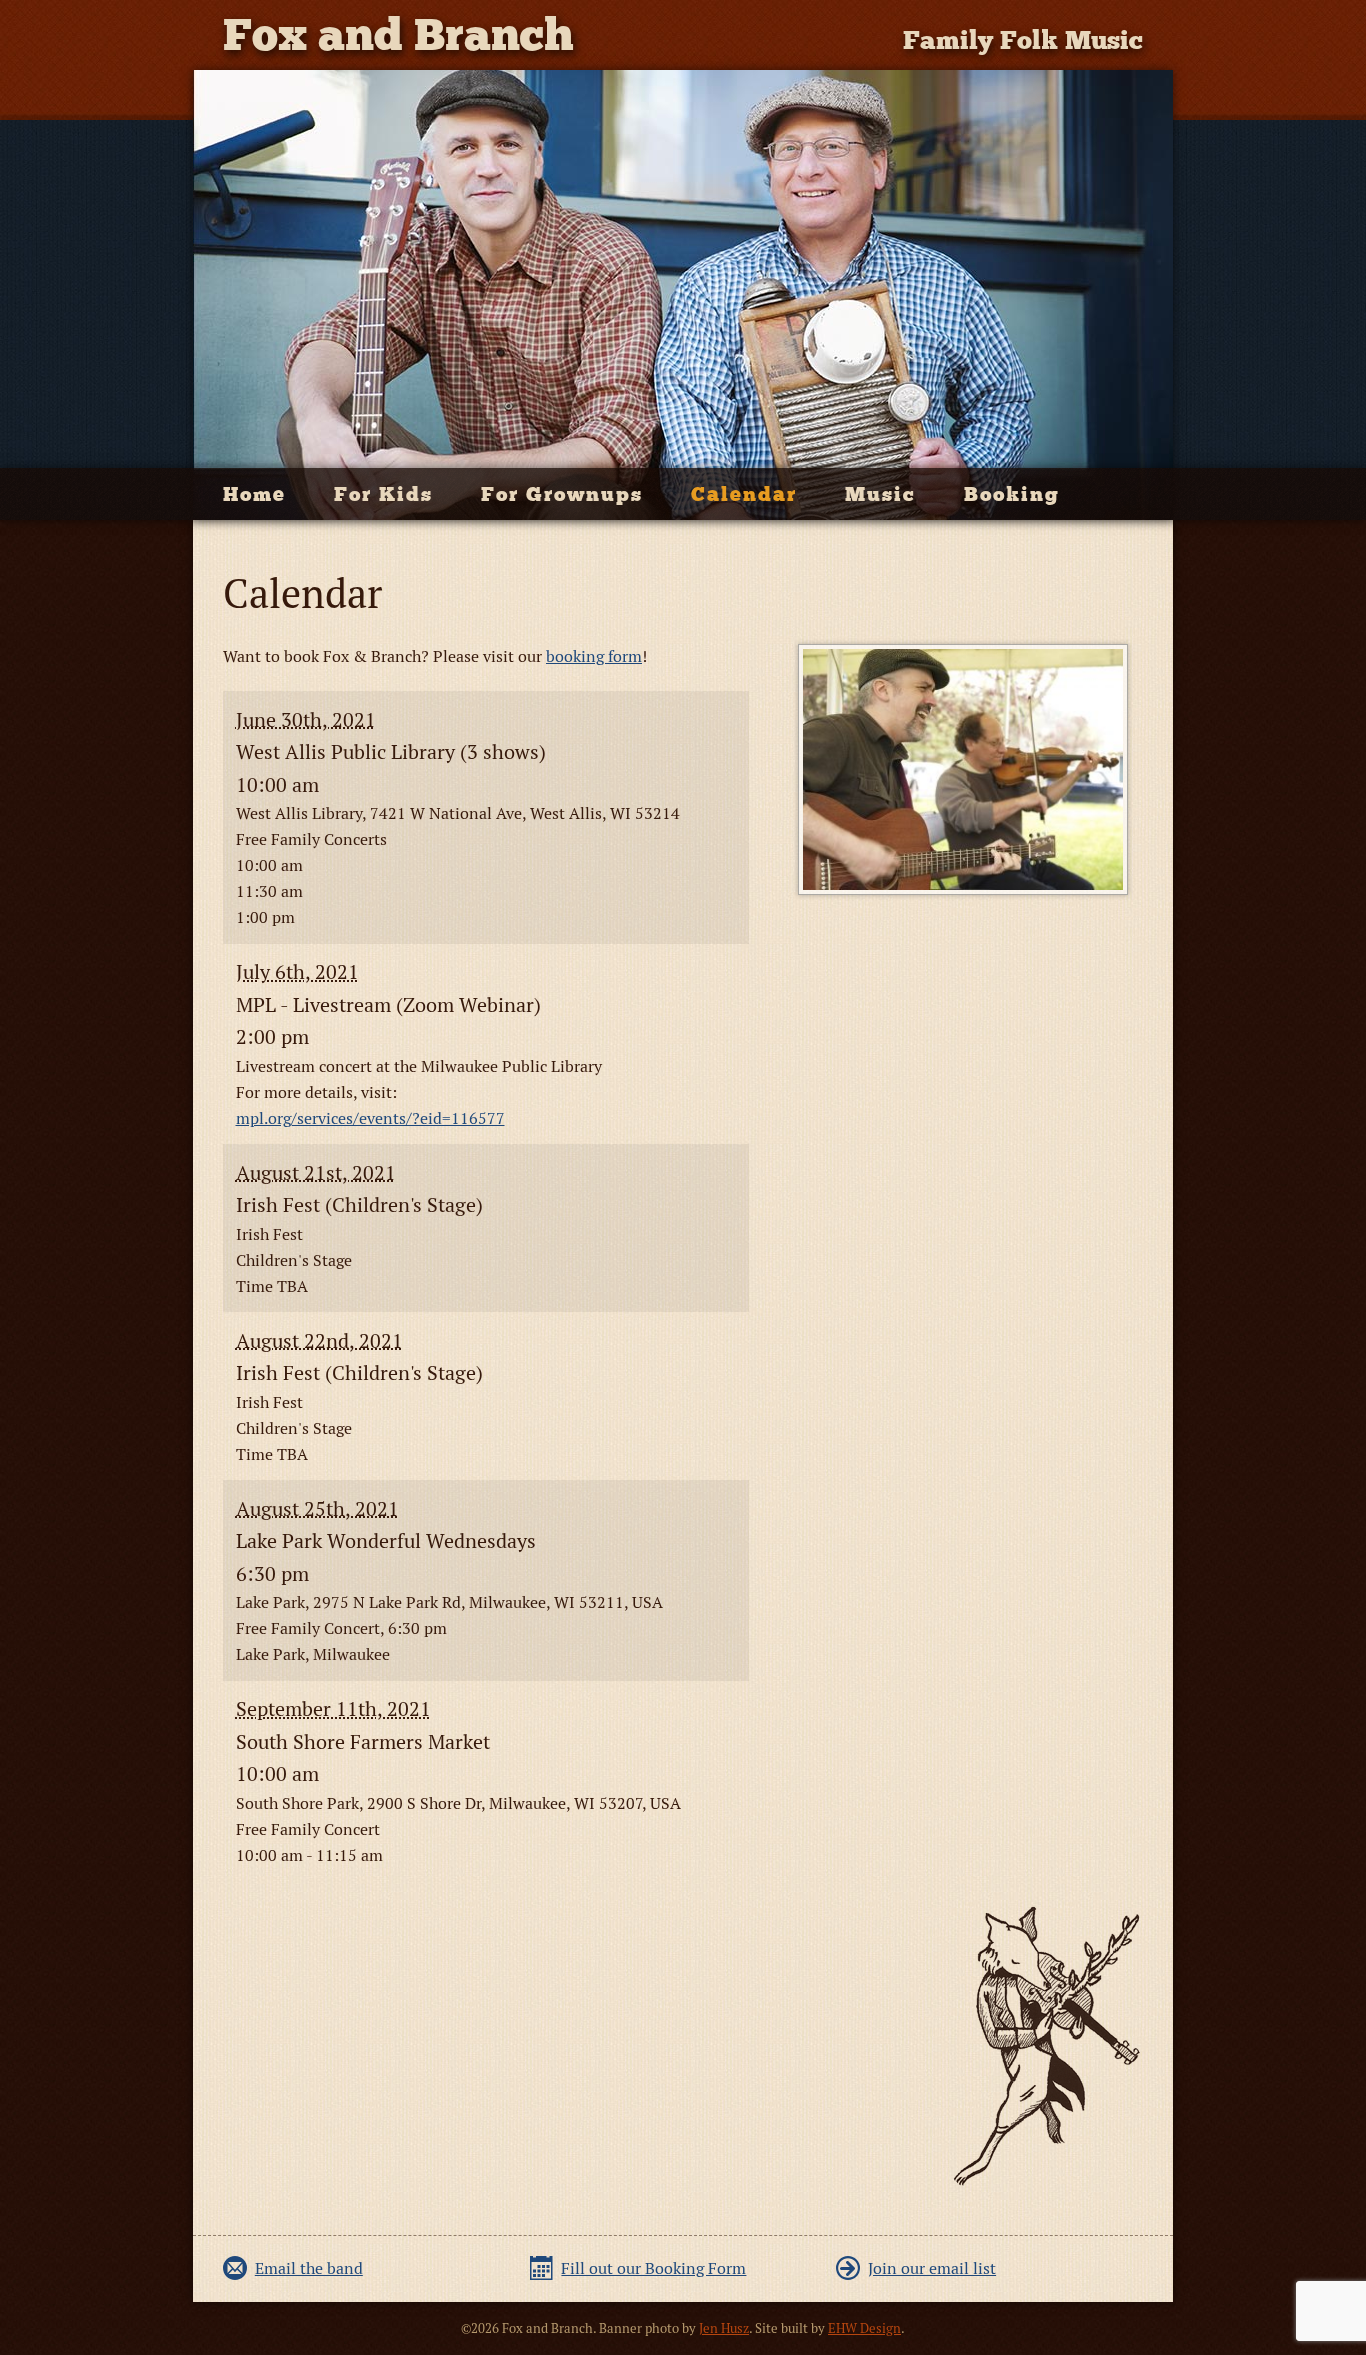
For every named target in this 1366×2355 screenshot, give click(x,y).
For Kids (383, 494)
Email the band (309, 2268)
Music (880, 494)
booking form (594, 656)
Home (254, 494)
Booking (1012, 494)
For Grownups (562, 494)
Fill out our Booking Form (653, 2268)
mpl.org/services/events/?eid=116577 (370, 1118)
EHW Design (864, 2328)
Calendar (744, 494)
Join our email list (932, 2268)
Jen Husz (724, 2328)
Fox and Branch (398, 34)
